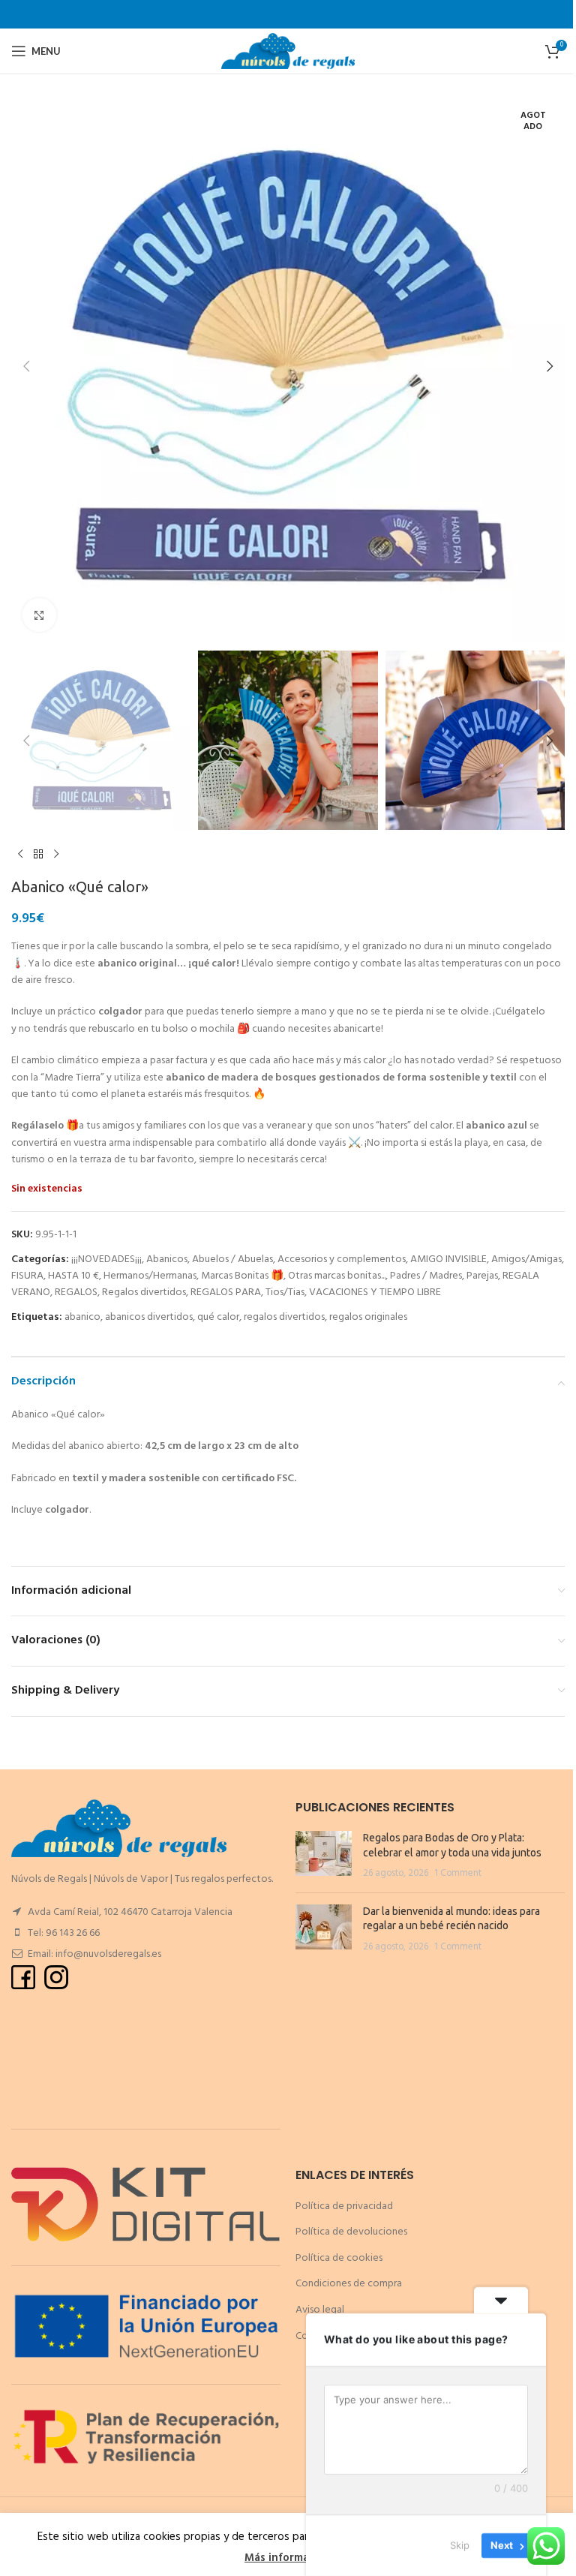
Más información (288, 2558)
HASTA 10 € (73, 1276)
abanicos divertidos (149, 1317)
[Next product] (56, 854)
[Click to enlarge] (39, 615)
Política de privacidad (344, 2206)
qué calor (218, 1317)
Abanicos (167, 1259)
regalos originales (368, 1317)
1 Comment (458, 1874)
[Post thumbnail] (324, 1856)
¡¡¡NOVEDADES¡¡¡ (106, 1259)
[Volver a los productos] (38, 854)
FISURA (27, 1276)
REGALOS (76, 1293)
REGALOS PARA (226, 1293)
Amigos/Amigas (526, 1259)
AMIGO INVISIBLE (448, 1259)
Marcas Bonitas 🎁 (242, 1276)
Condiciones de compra (349, 2284)
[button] (26, 366)
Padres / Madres (426, 1276)
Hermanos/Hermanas (150, 1276)
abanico (82, 1317)
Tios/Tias (285, 1293)
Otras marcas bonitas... (337, 1276)
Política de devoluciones (351, 2232)
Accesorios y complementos (342, 1259)
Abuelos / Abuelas (232, 1259)
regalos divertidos (284, 1317)
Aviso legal (320, 2310)
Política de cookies (339, 2258)
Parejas (482, 1276)
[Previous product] (20, 854)
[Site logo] (288, 51)
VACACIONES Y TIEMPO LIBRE (375, 1293)
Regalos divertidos (144, 1293)
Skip (460, 2545)
